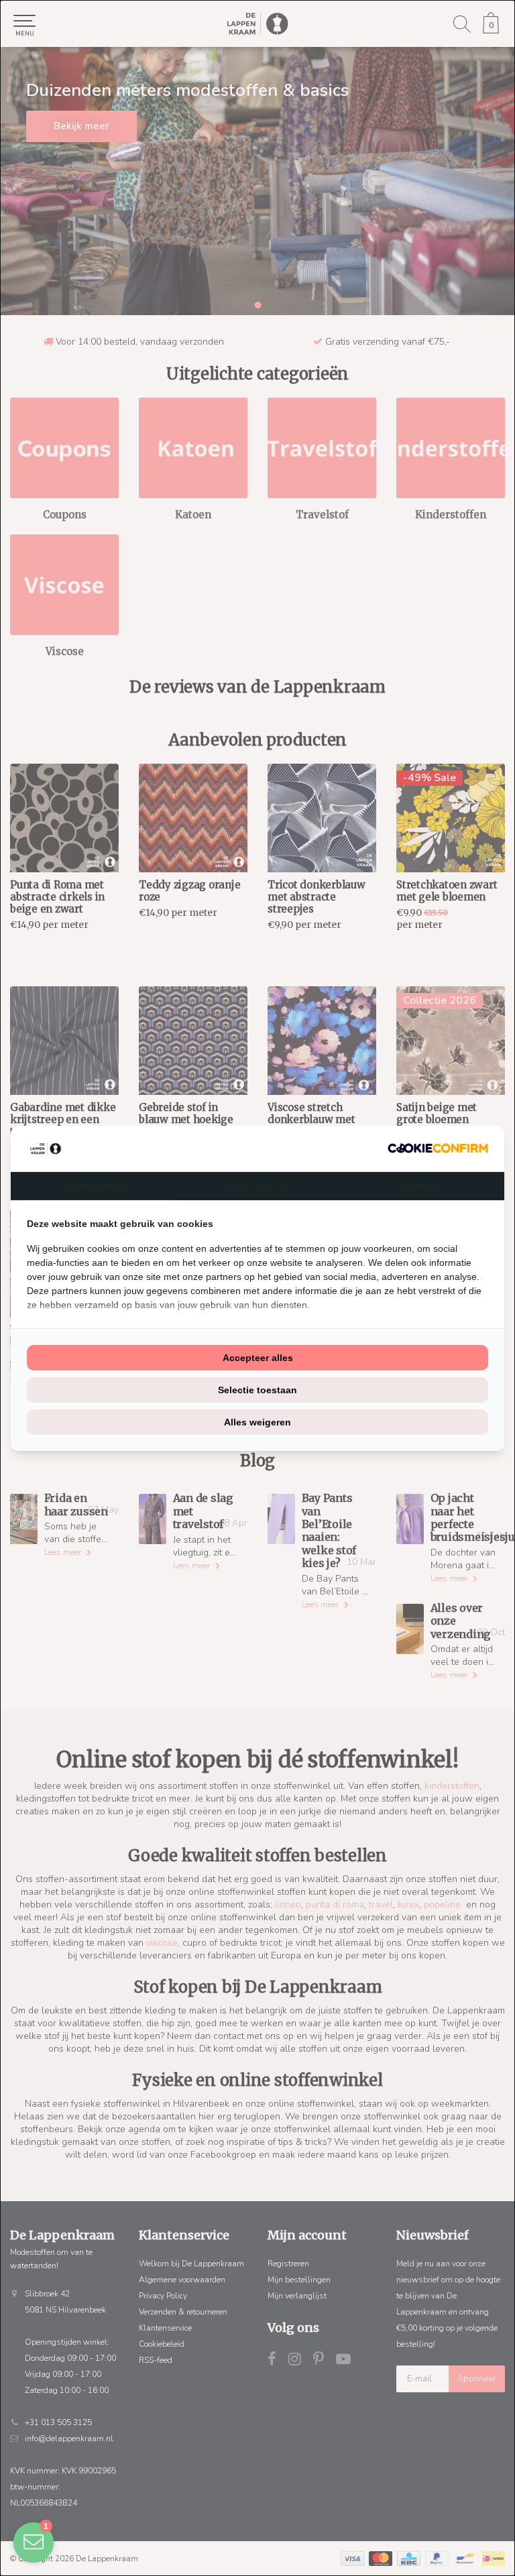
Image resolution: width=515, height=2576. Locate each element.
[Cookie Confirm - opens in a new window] (438, 1148)
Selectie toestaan (257, 1390)
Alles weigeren (257, 1422)
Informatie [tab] (422, 1185)
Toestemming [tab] (93, 1185)
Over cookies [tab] (257, 1185)
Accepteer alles (258, 1358)
